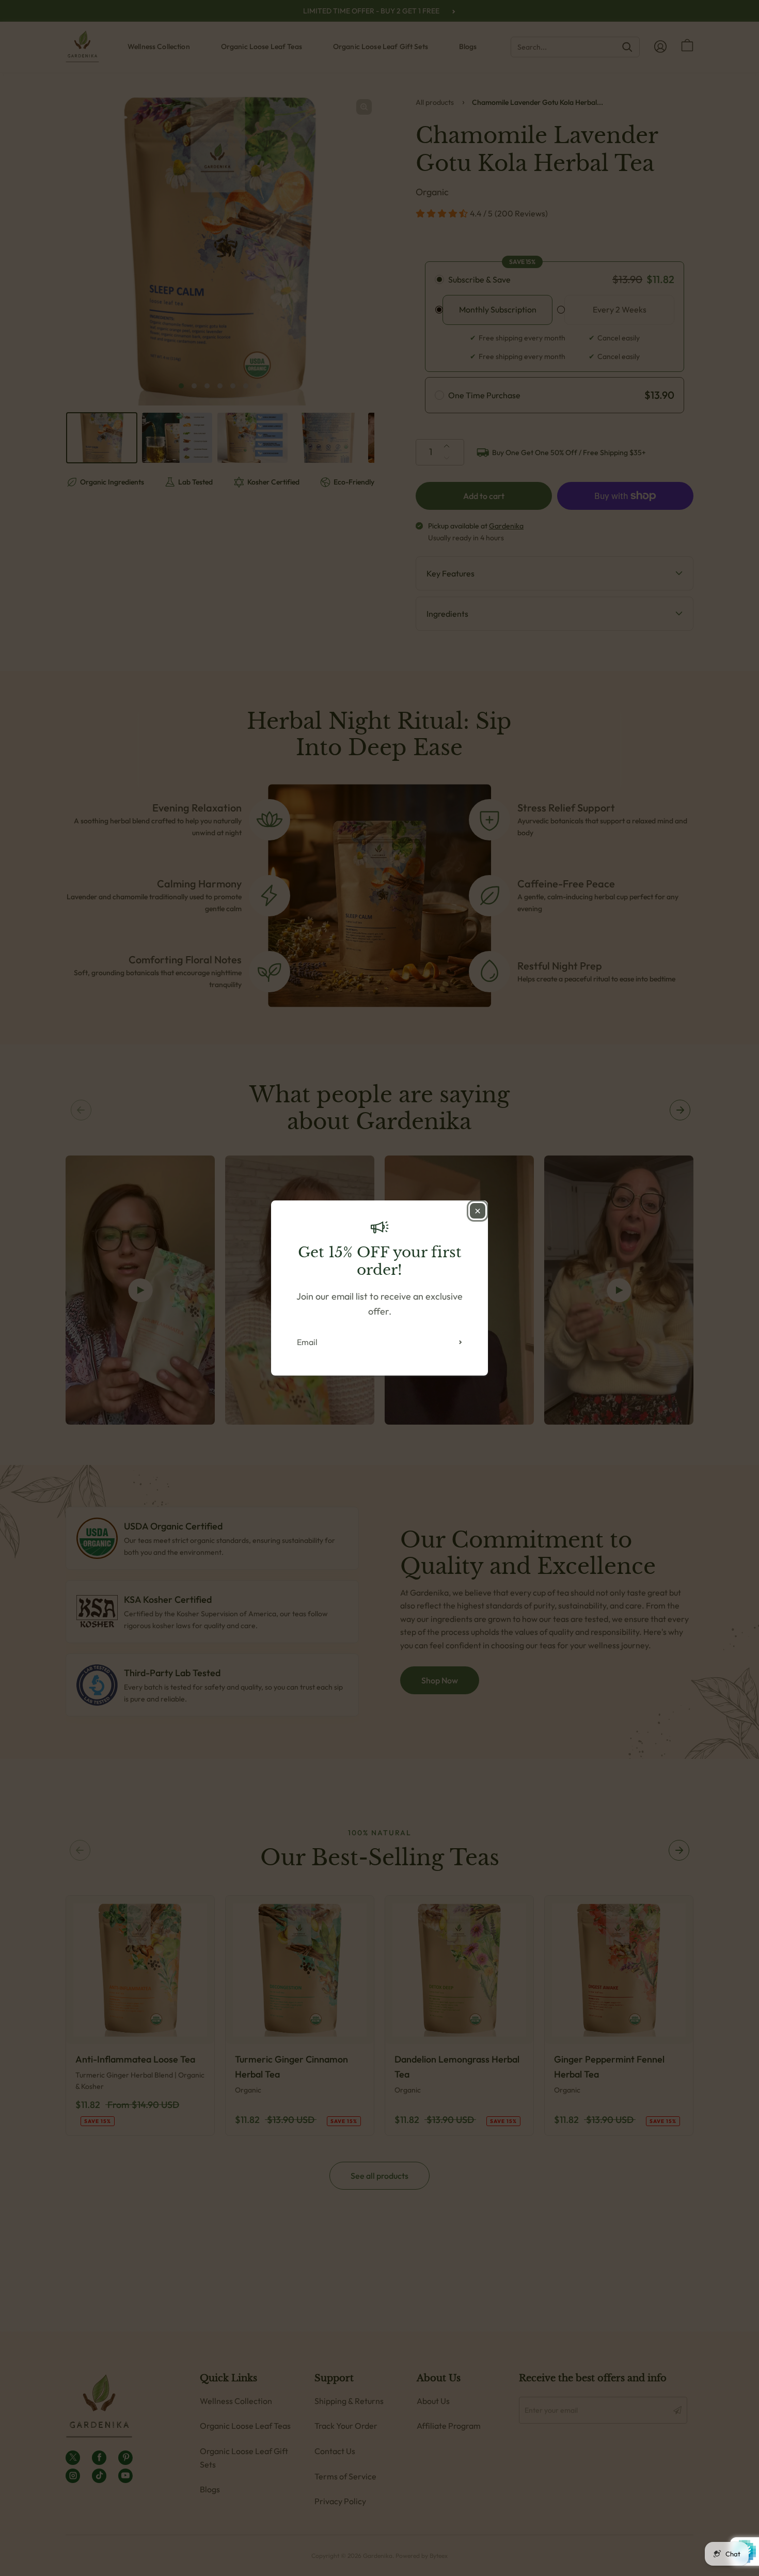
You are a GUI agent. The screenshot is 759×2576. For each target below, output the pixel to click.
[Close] (478, 1211)
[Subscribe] (461, 1342)
